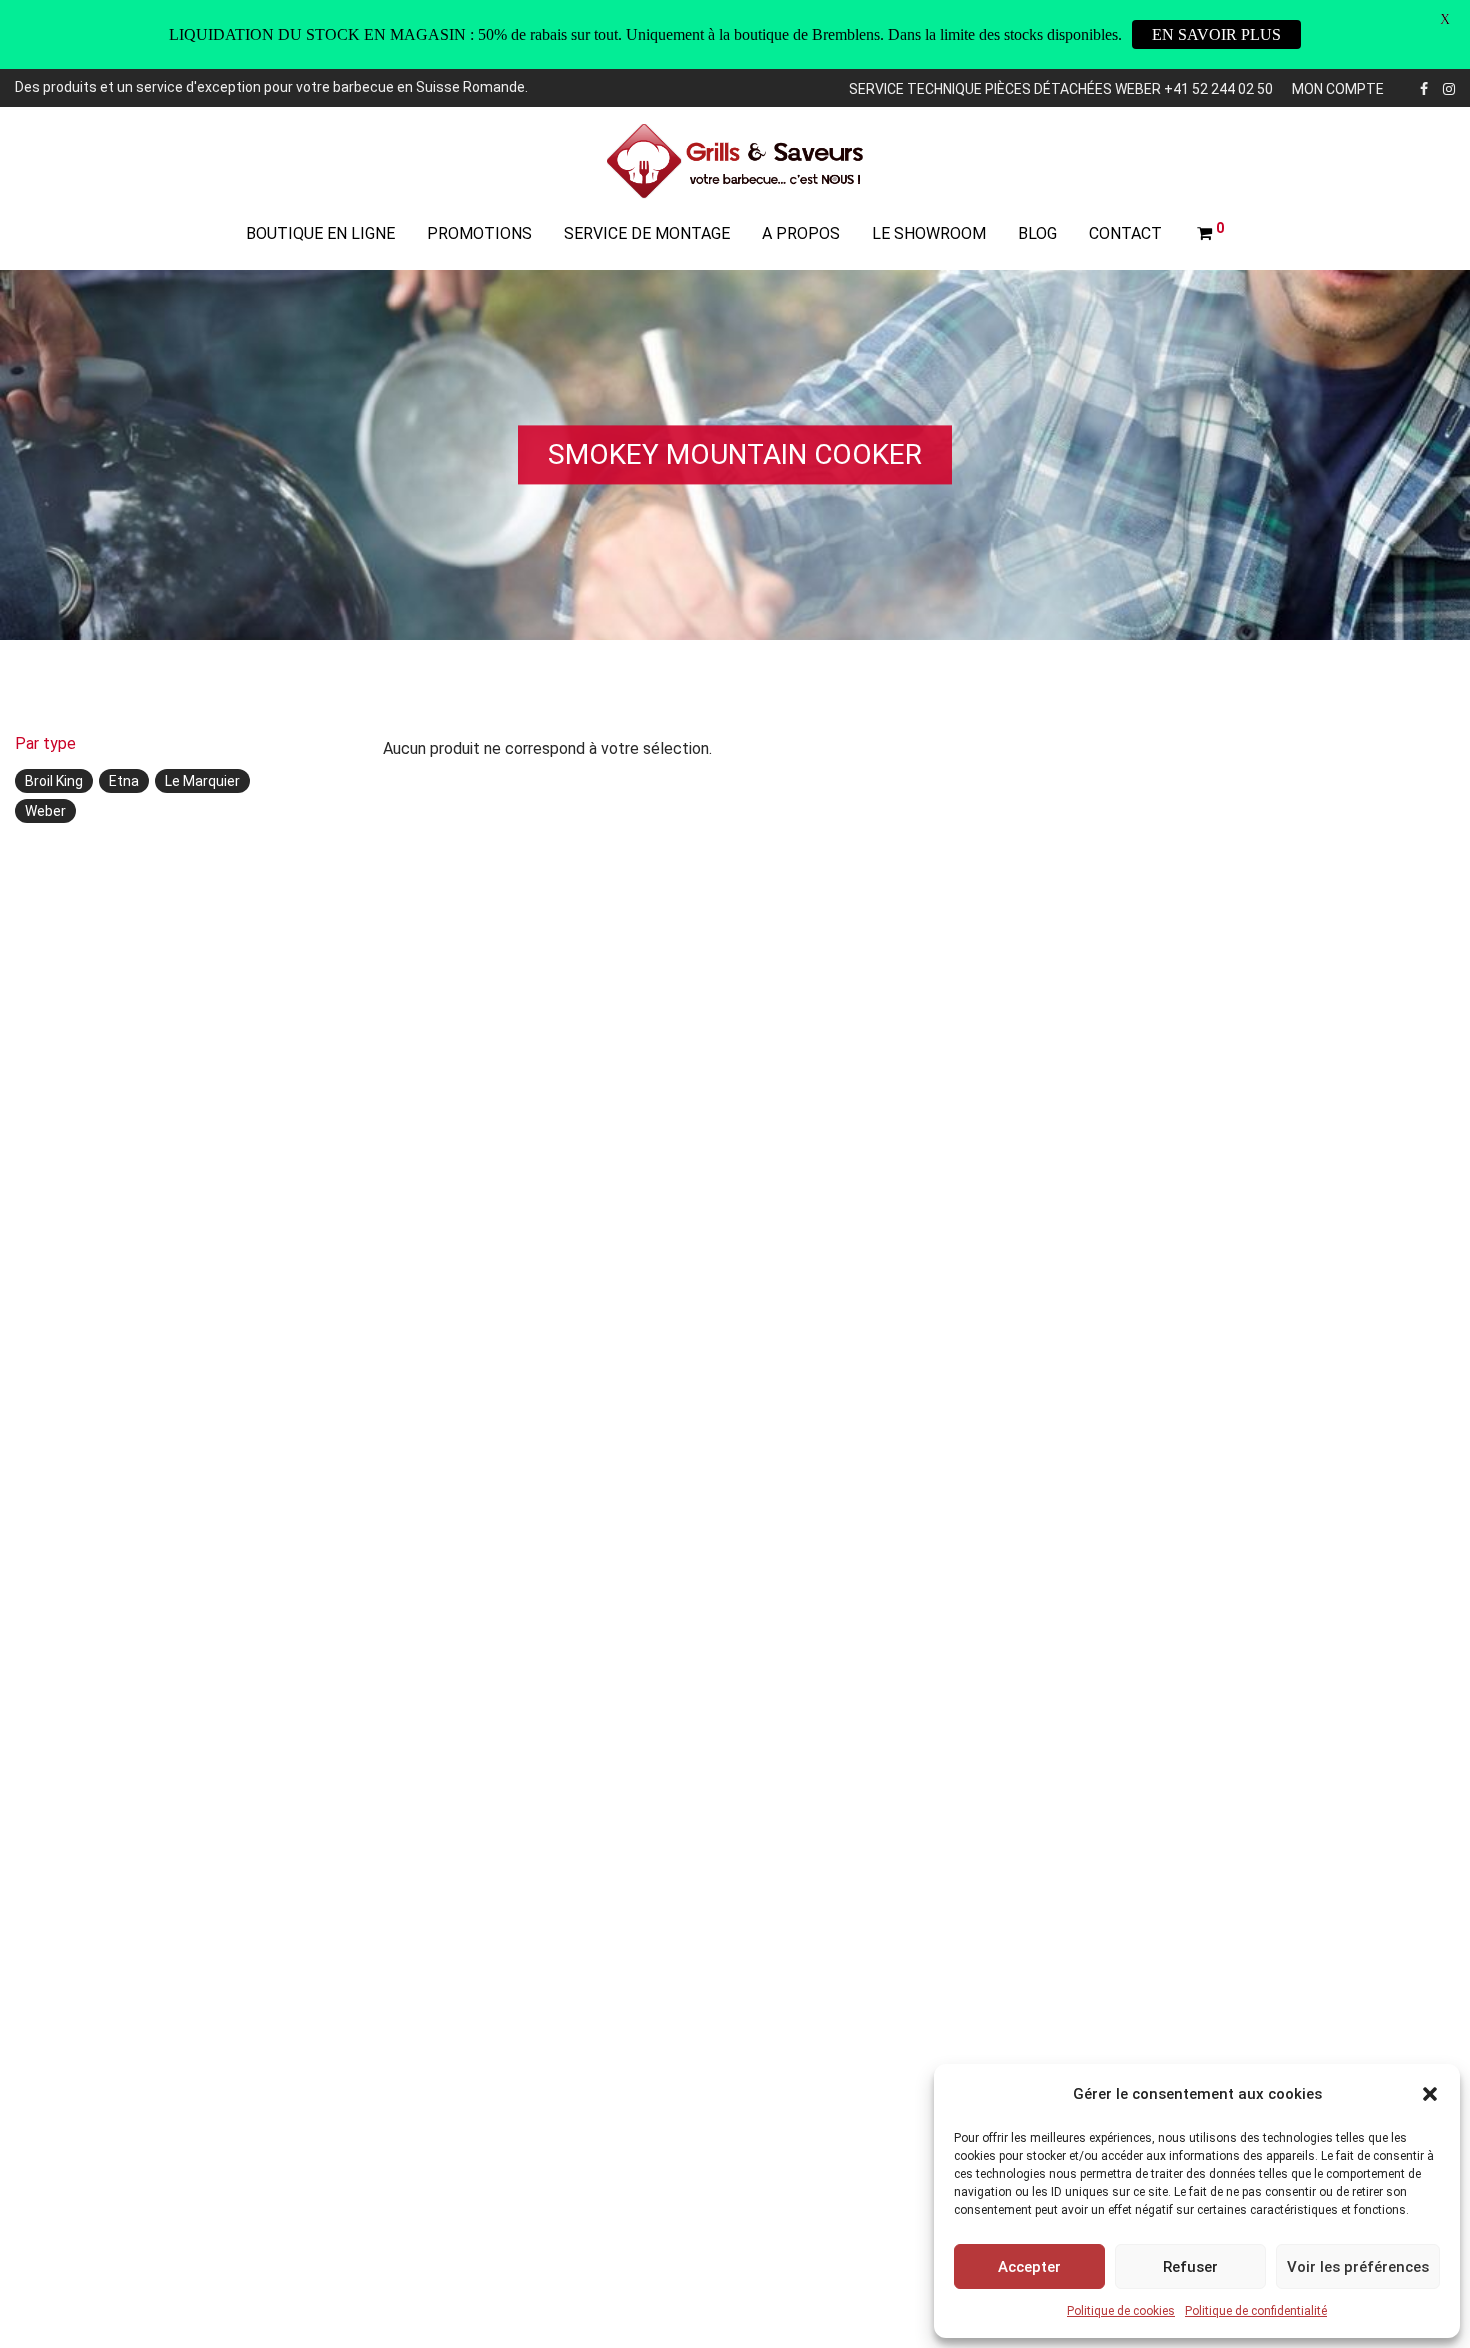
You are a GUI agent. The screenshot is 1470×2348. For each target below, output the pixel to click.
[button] (1430, 2094)
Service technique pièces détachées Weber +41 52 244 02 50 (1061, 89)
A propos (801, 233)
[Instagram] (1449, 87)
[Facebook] (1424, 87)
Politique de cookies (1121, 2311)
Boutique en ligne (320, 233)
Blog (1037, 233)
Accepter (1029, 2267)
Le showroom (929, 233)
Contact (1125, 233)
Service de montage (647, 233)
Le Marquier (202, 781)
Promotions (479, 233)
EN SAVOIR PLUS (1216, 34)
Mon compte (1338, 89)
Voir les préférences (1358, 2267)
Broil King (54, 781)
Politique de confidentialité (1256, 2311)
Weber (45, 811)
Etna (124, 781)
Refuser (1190, 2267)
